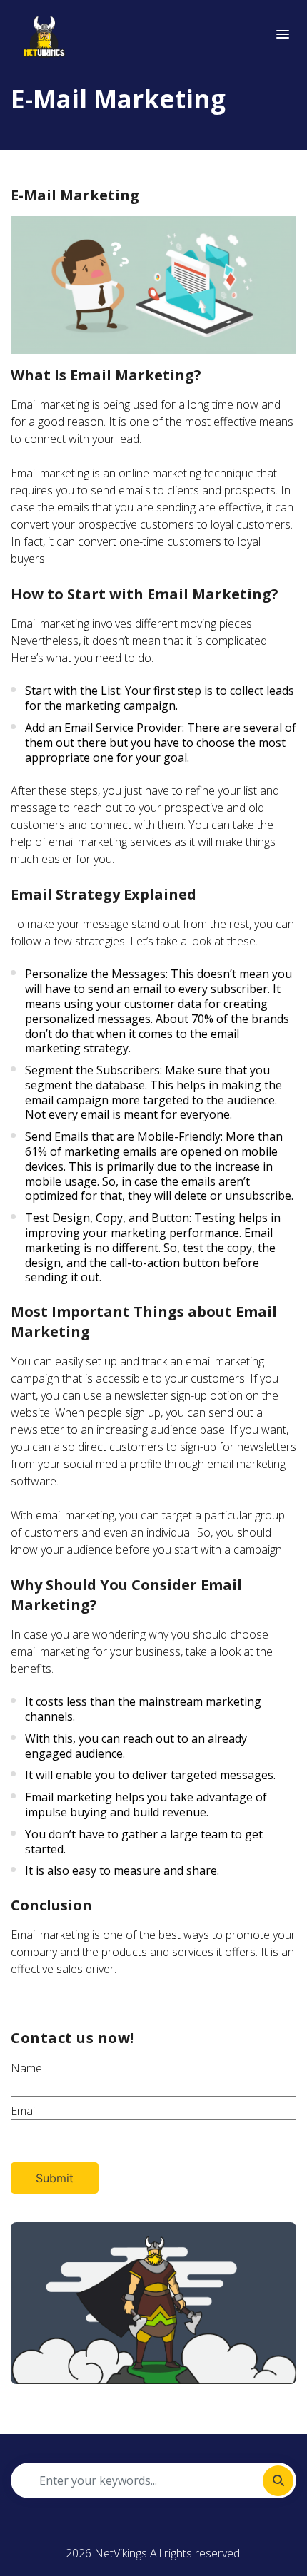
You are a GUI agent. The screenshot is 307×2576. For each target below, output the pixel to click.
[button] (283, 35)
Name (26, 2068)
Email (24, 2111)
